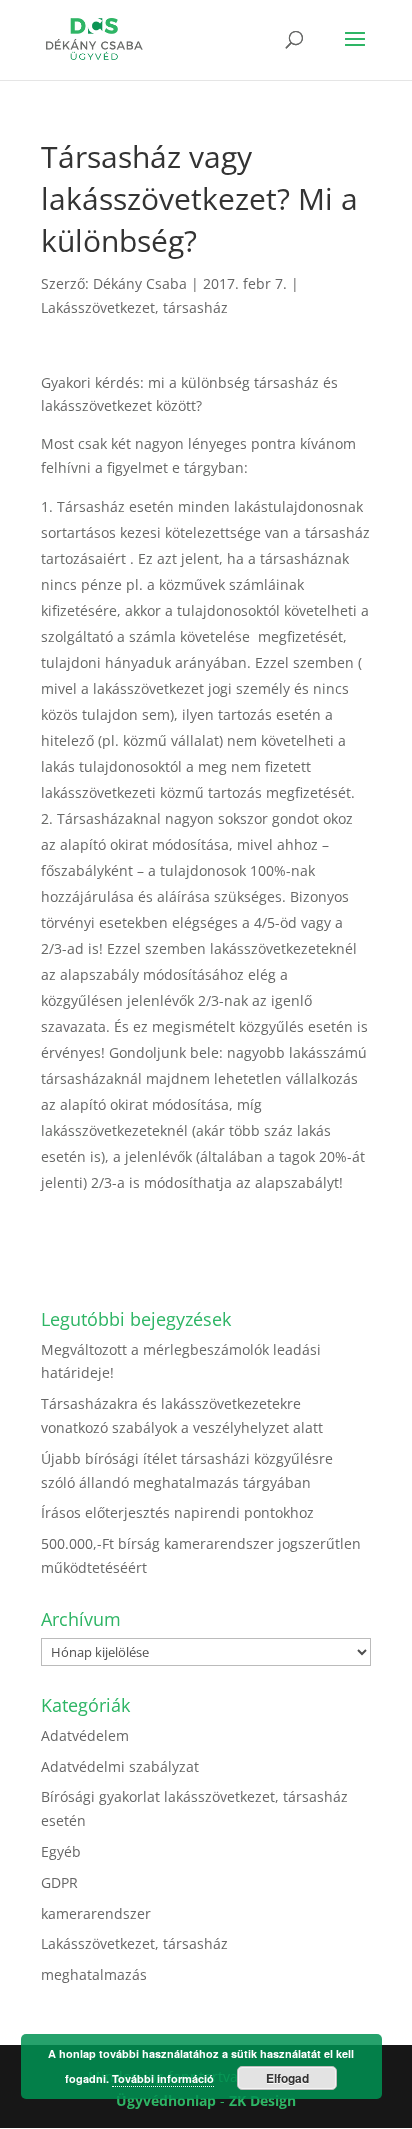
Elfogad (287, 2078)
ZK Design (262, 2100)
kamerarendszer (96, 1913)
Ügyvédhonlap (166, 2100)
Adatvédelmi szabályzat (120, 1766)
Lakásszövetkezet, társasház (134, 307)
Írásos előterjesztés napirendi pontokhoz (177, 1512)
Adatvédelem (85, 1735)
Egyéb (61, 1851)
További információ (163, 2078)
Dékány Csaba (140, 283)
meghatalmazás (94, 1974)
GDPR (59, 1882)
